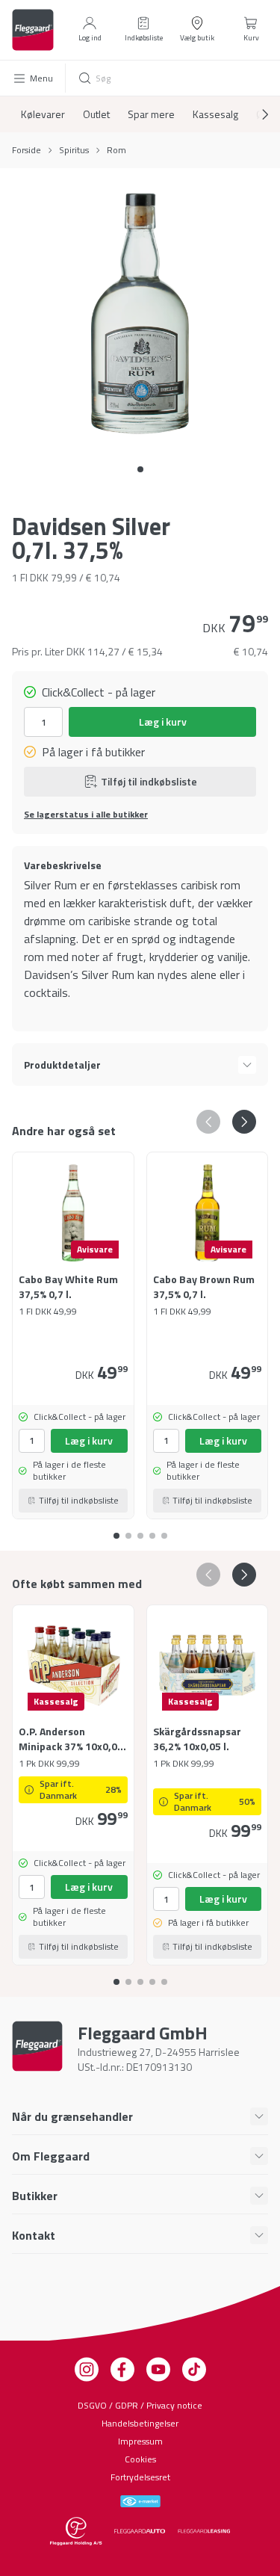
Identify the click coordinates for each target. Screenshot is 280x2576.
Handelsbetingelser (140, 2423)
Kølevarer (43, 114)
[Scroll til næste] (253, 114)
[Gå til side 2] (140, 1530)
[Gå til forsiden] (33, 30)
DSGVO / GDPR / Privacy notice (140, 2405)
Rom (116, 150)
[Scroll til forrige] (208, 1122)
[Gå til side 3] (152, 1530)
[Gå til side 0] (140, 469)
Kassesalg (215, 114)
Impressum (140, 2441)
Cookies (140, 2459)
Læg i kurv (163, 722)
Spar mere (151, 114)
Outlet (96, 114)
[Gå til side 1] (128, 1530)
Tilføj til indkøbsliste (149, 781)
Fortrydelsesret (140, 2477)
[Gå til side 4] (164, 1530)
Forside (27, 150)
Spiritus (74, 150)
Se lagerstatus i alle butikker (86, 815)
